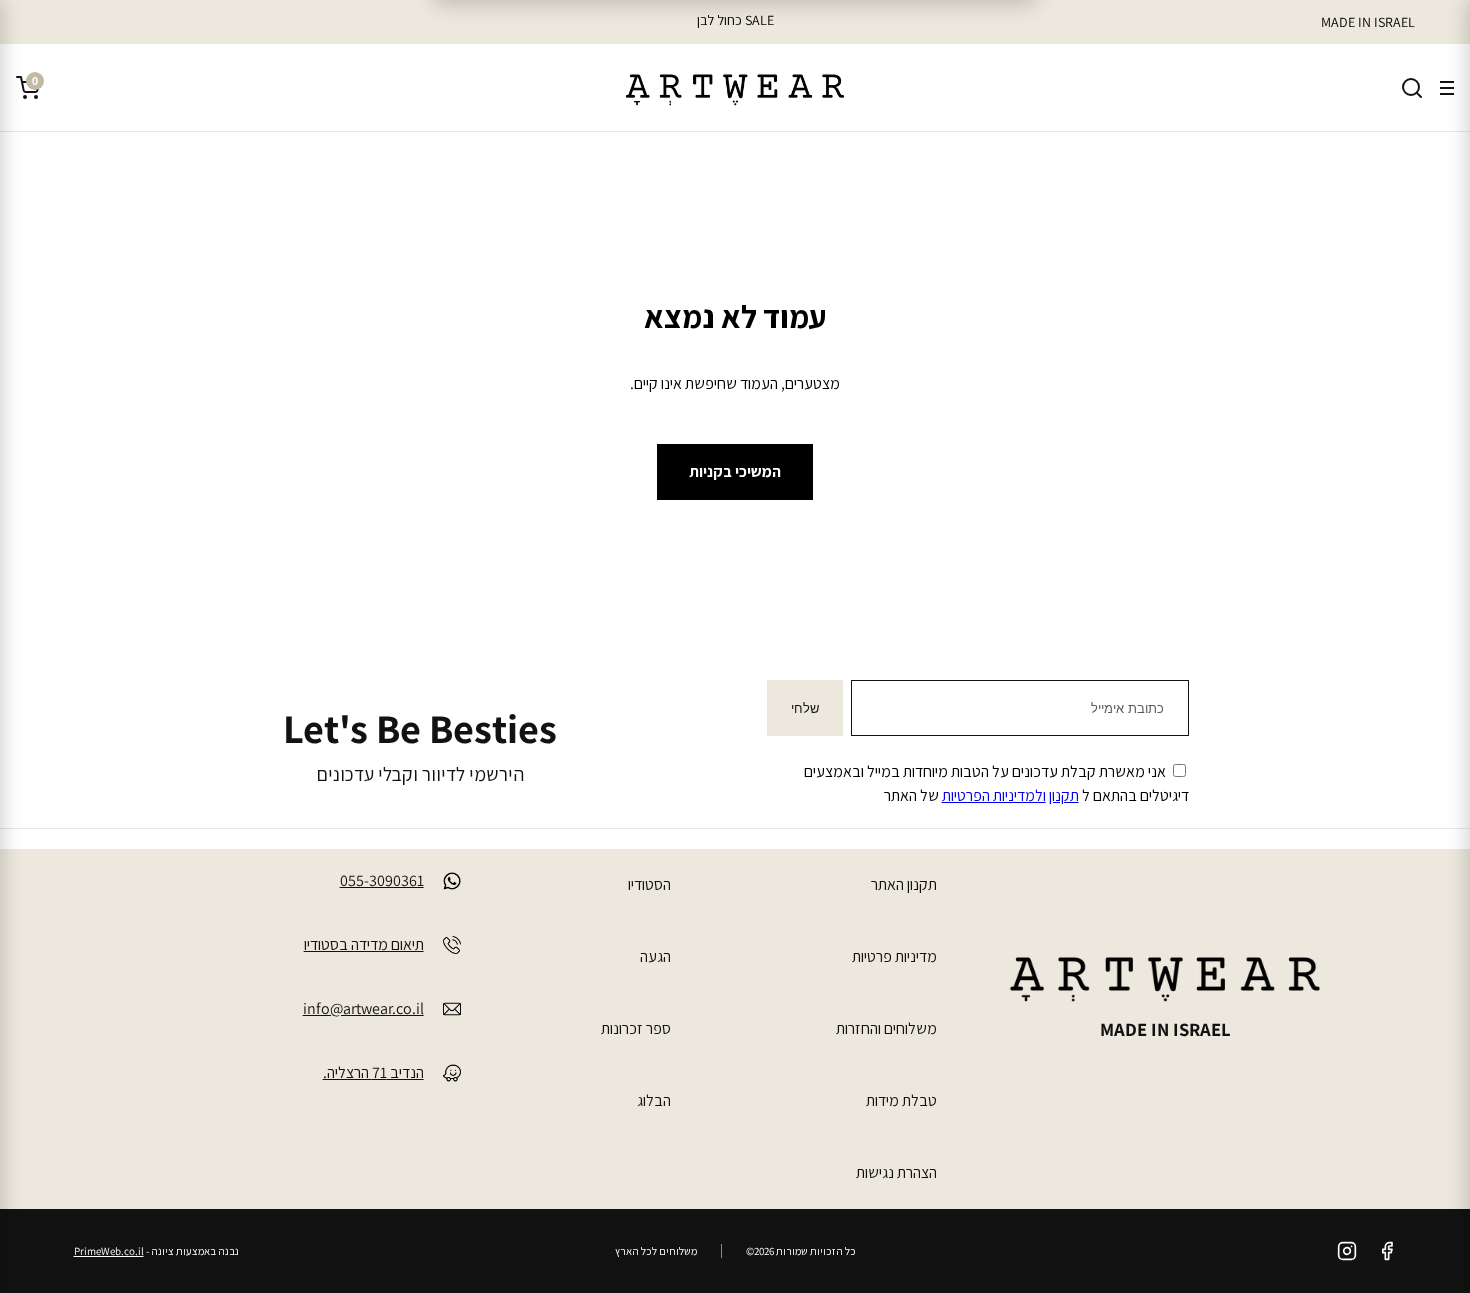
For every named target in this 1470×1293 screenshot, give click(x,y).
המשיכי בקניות (735, 471)
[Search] (1412, 88)
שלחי (805, 708)
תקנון (1064, 795)
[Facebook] (1387, 1251)
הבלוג (654, 1100)
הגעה (655, 956)
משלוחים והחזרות (886, 1028)
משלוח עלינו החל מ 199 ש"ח (735, 20)
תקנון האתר (904, 884)
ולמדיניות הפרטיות (994, 795)
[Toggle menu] (1447, 88)
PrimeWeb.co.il (109, 1251)
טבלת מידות (901, 1100)
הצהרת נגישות (896, 1172)
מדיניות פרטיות (894, 956)
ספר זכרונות (636, 1028)
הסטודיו (649, 884)
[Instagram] (1347, 1251)
